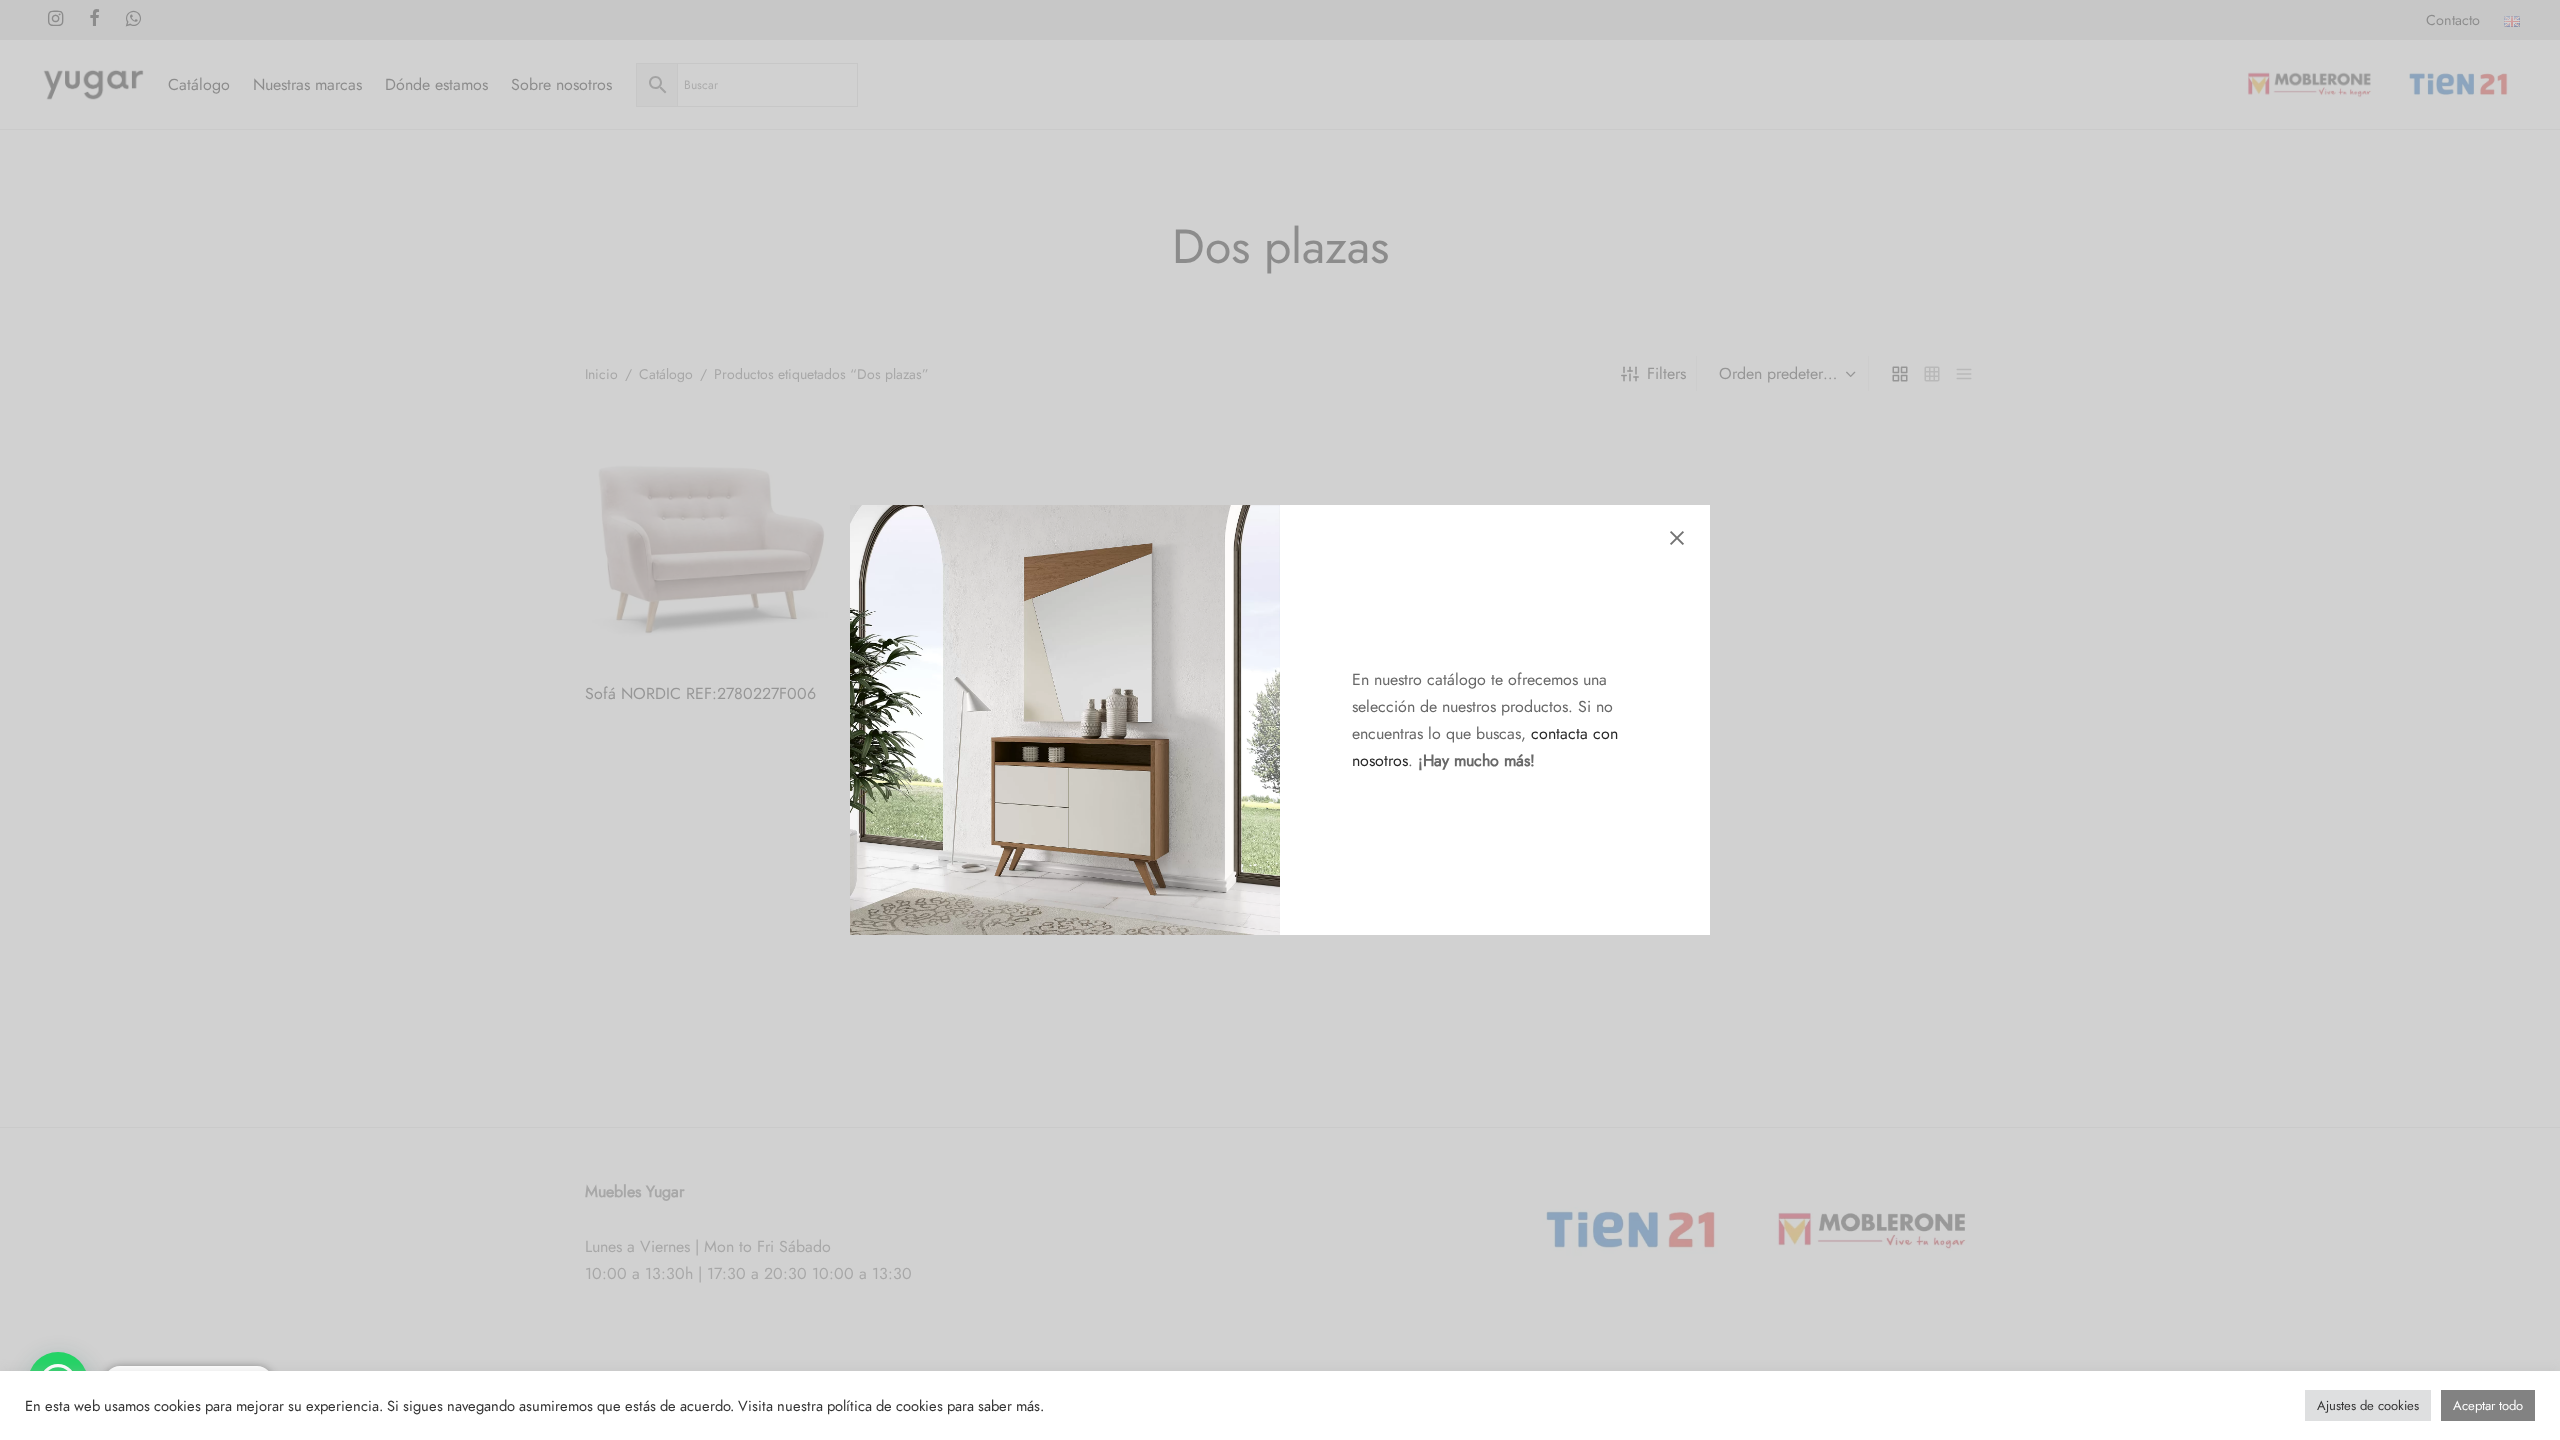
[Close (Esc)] (1677, 538)
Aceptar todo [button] (2488, 1405)
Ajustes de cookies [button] (2368, 1405)
